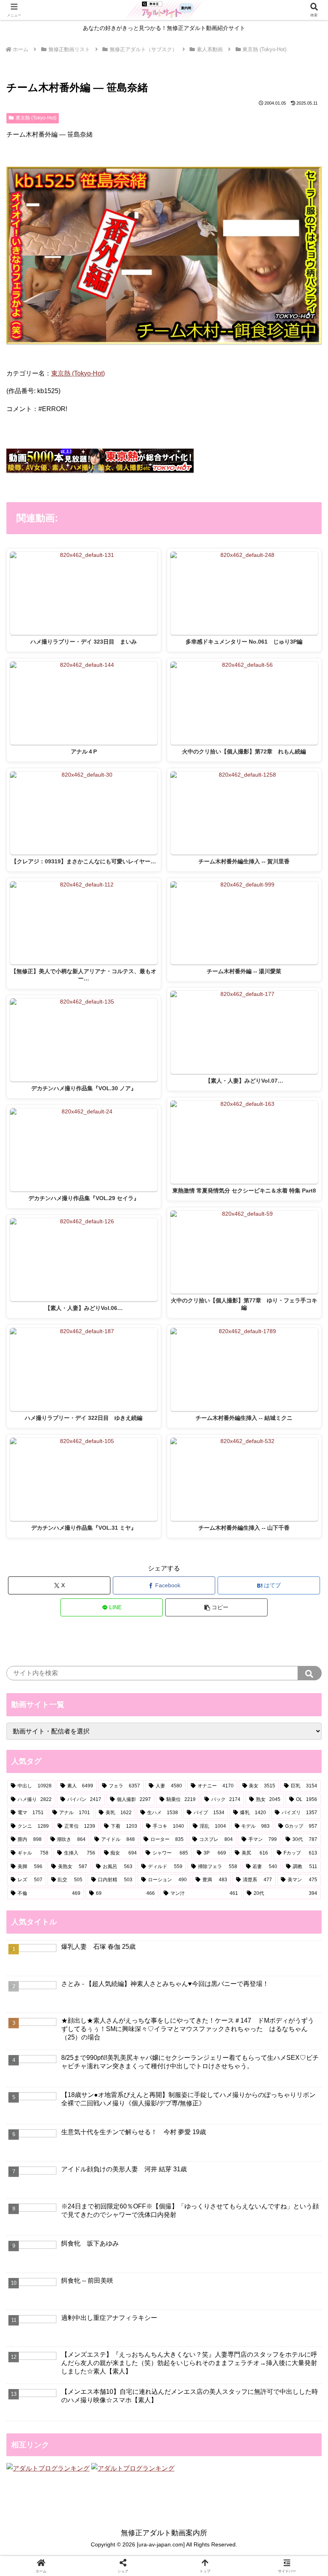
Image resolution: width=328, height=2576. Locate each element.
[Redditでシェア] (201, 2213)
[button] (216, 1607)
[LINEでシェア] (54, 2235)
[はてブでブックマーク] (273, 2213)
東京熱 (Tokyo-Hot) (36, 118)
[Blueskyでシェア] (201, 2191)
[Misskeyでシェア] (273, 2191)
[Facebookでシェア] (54, 2213)
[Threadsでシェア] (127, 2213)
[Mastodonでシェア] (127, 2191)
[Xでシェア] (54, 2191)
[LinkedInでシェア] (201, 2235)
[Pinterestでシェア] (127, 2235)
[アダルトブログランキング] (48, 2468)
